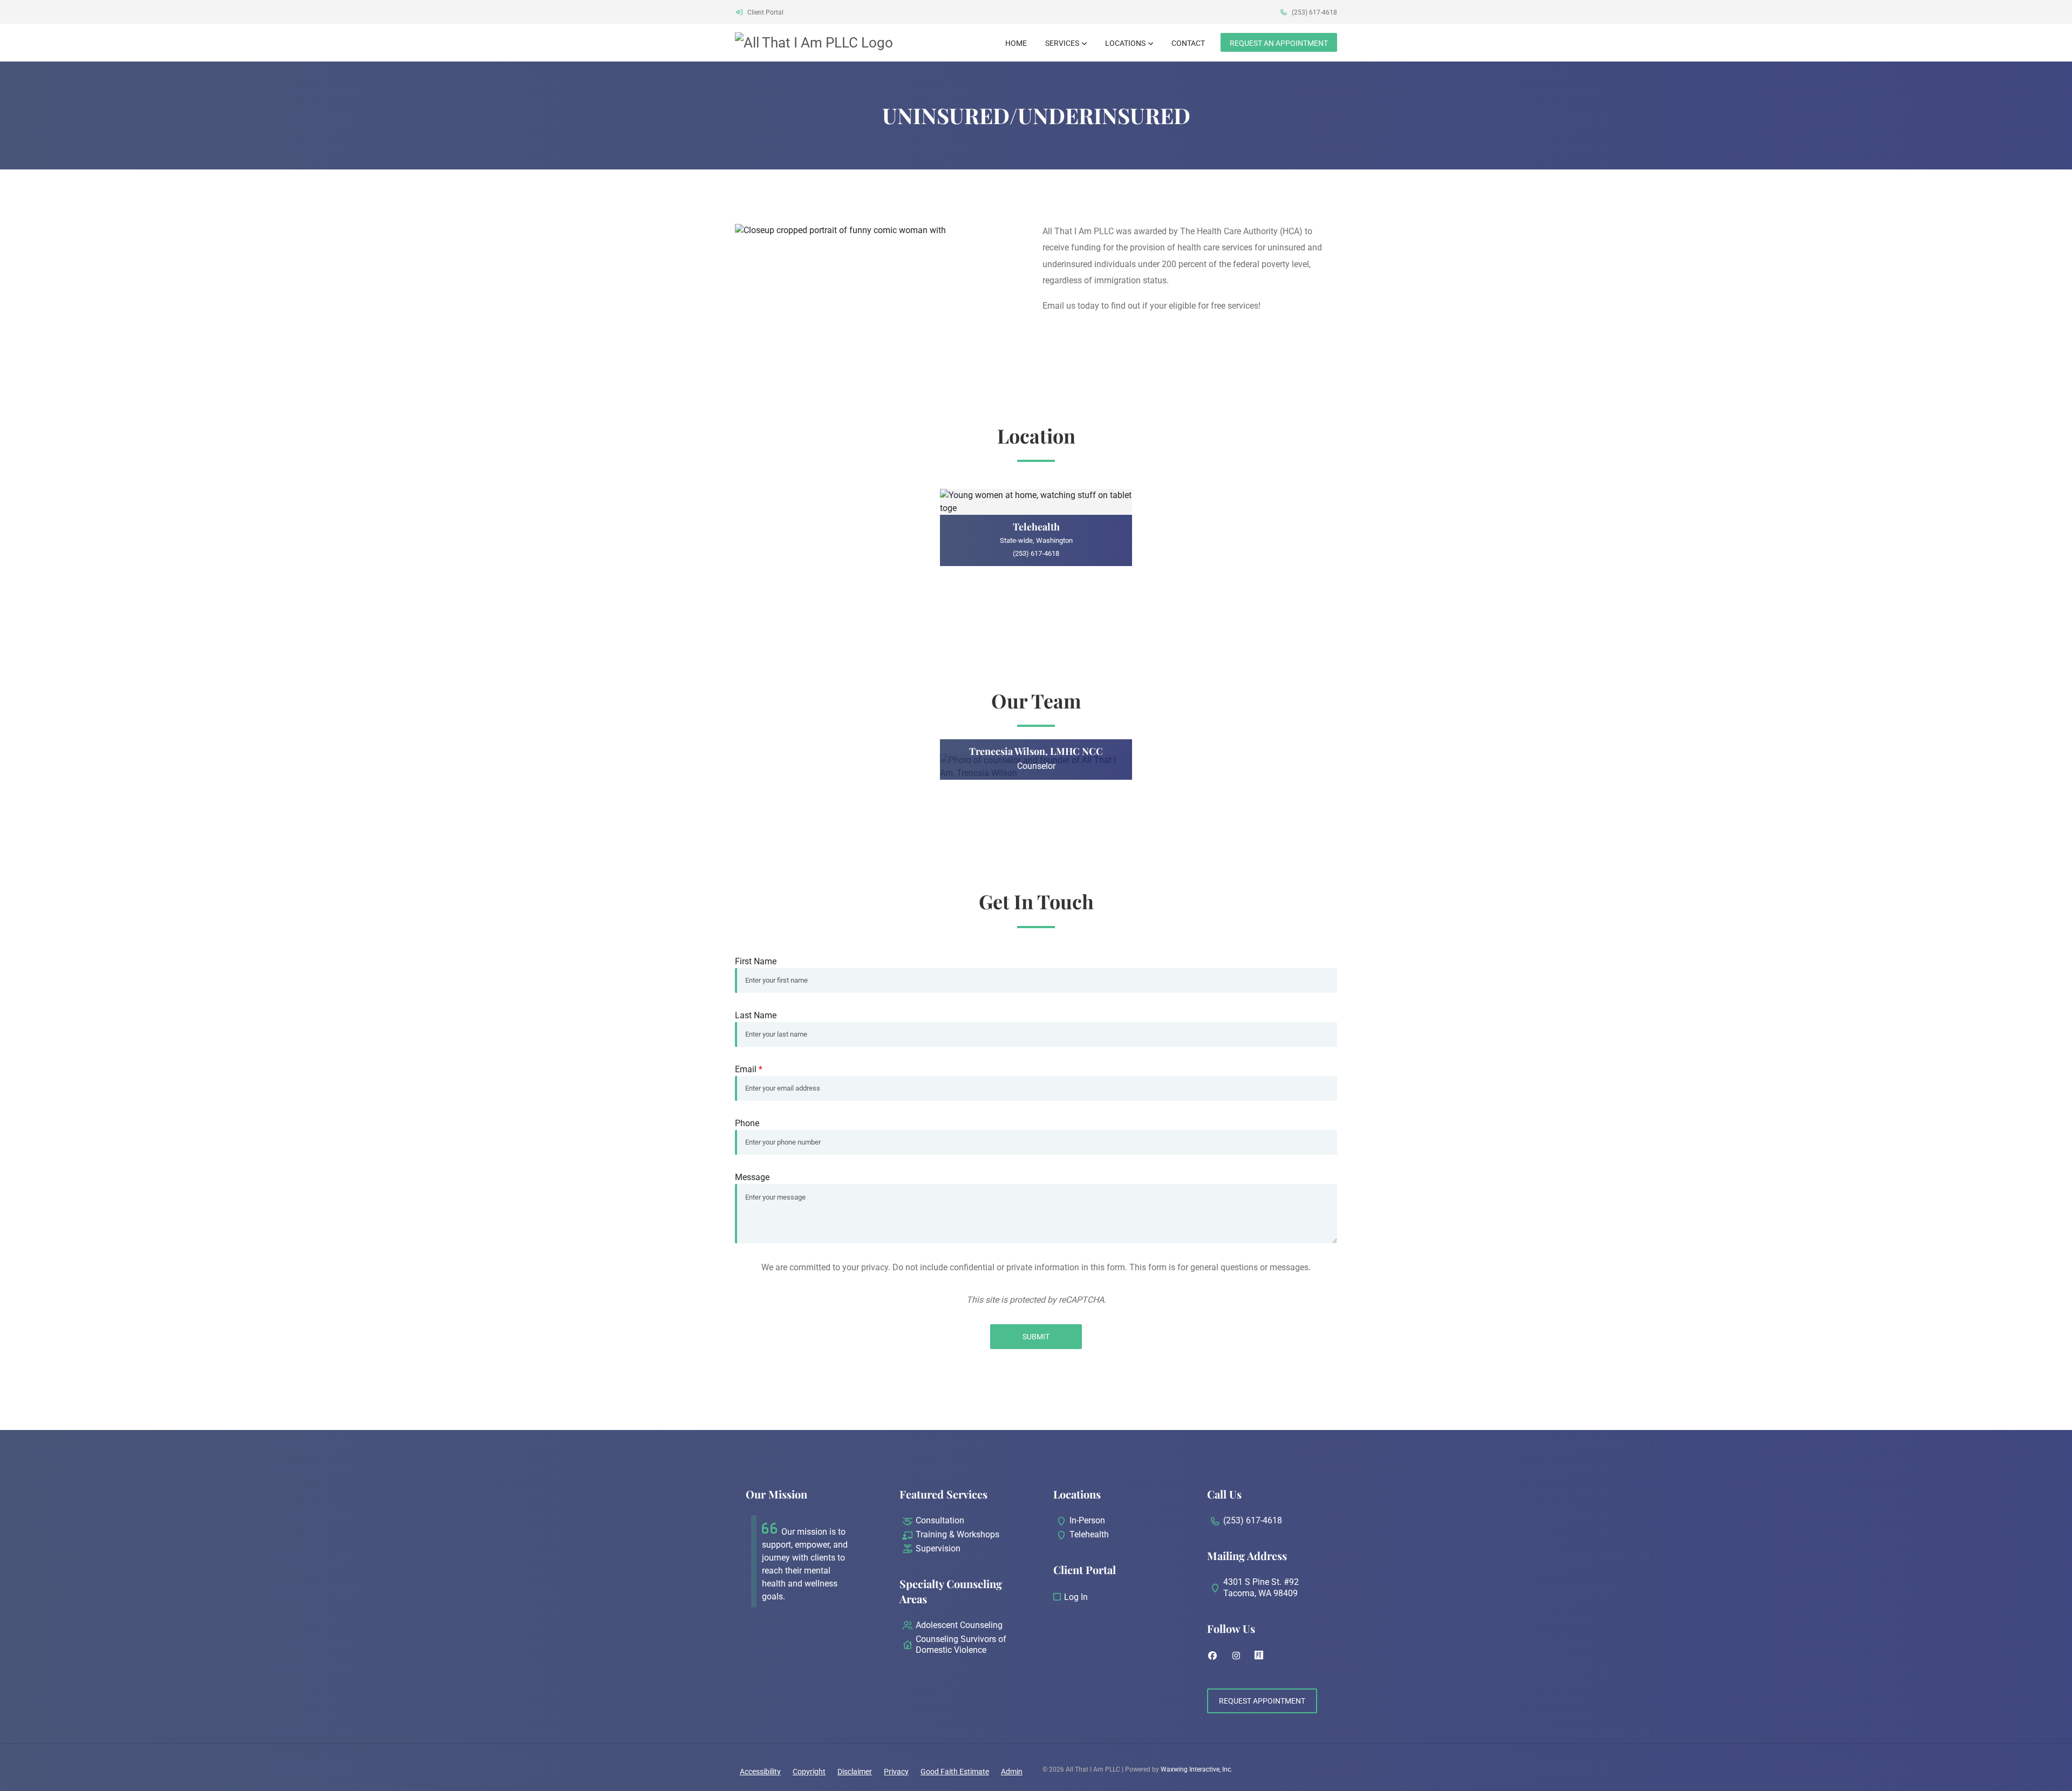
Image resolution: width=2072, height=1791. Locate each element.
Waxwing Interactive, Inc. (1197, 1769)
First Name (756, 961)
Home (1016, 43)
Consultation (940, 1520)
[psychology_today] (1259, 1656)
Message (752, 1177)
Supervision (938, 1548)
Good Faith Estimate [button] (955, 1772)
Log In (1076, 1597)
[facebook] (1212, 1656)
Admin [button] (1012, 1772)
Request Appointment (1262, 1701)
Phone (747, 1123)
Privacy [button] (896, 1772)
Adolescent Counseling (959, 1625)
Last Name (756, 1015)
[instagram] (1236, 1656)
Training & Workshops (957, 1534)
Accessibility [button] (760, 1772)
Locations (1125, 43)
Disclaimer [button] (855, 1772)
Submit (1036, 1337)
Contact (1188, 43)
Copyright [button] (809, 1772)
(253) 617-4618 (1314, 12)
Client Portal (765, 12)
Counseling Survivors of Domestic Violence (961, 1645)
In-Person (1087, 1520)
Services (1062, 43)
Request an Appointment (1279, 43)
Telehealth (1089, 1534)
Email (749, 1069)
